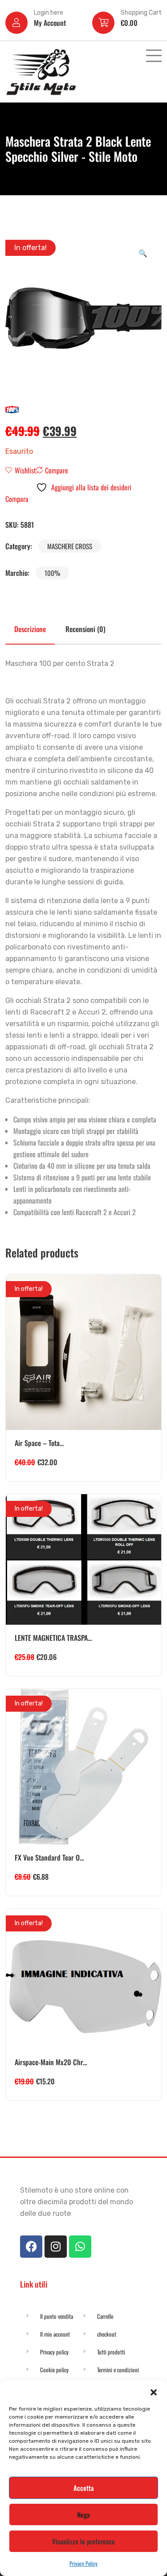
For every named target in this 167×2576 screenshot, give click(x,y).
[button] (154, 2391)
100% (52, 573)
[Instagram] (56, 2247)
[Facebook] (31, 2247)
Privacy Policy (83, 2563)
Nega (83, 2514)
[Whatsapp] (80, 2247)
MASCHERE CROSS (70, 546)
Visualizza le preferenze (83, 2541)
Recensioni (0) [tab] (86, 629)
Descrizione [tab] (30, 629)
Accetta (84, 2488)
